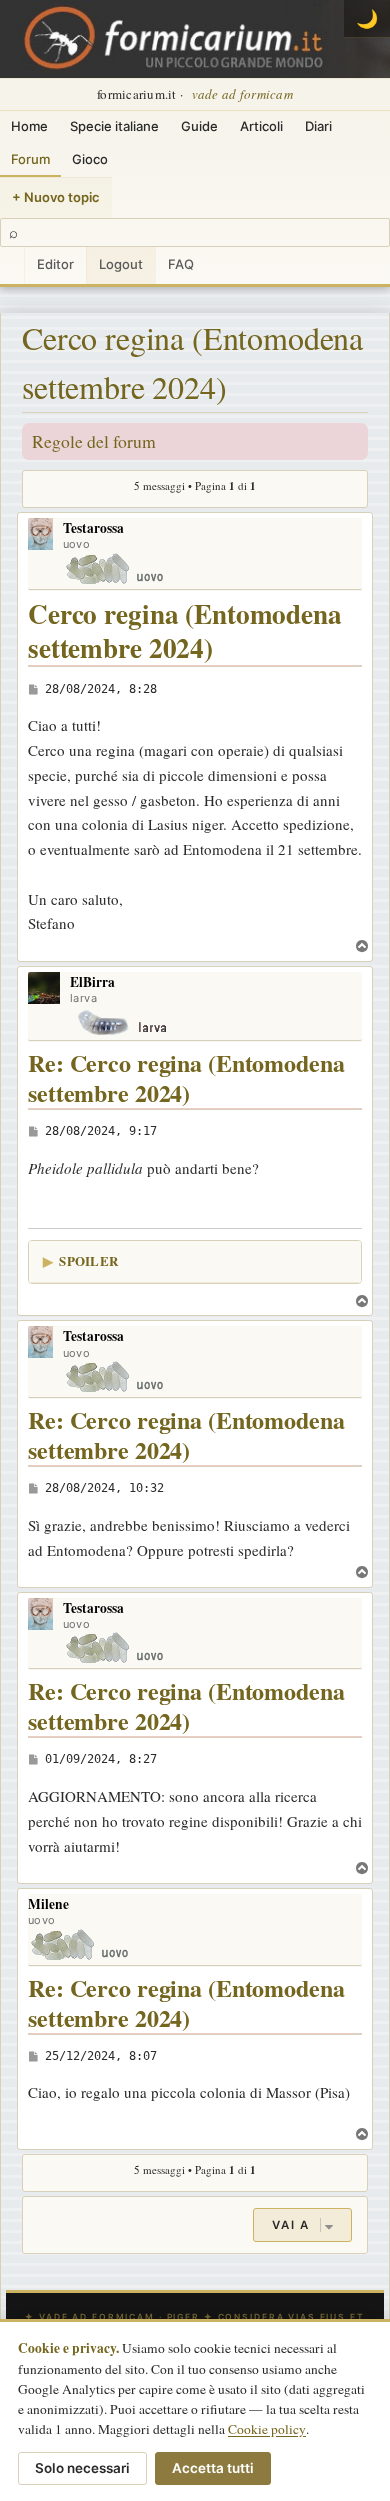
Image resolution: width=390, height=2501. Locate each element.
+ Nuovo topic (56, 197)
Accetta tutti (213, 2468)
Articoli (261, 126)
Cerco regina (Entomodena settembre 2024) (192, 362)
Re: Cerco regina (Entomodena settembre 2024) (186, 1078)
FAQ (181, 264)
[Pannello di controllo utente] (12, 265)
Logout (121, 264)
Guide (199, 126)
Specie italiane (114, 126)
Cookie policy (267, 2429)
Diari (318, 126)
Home (29, 126)
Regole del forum (94, 441)
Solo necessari (82, 2468)
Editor (55, 264)
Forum (30, 159)
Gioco (90, 159)
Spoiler (88, 1260)
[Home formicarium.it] (195, 39)
